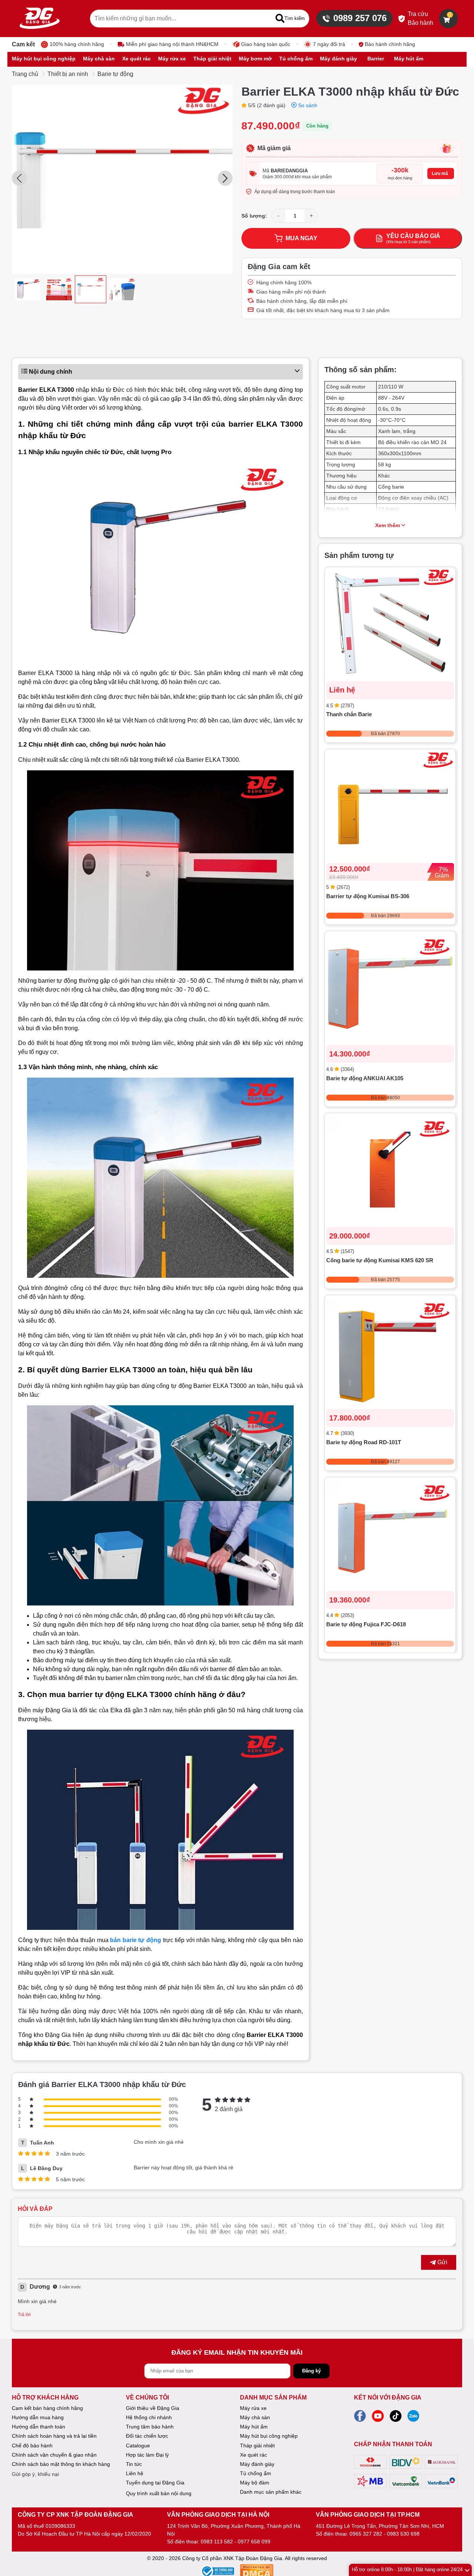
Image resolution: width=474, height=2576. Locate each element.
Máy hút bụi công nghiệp (269, 2436)
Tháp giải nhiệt (257, 2446)
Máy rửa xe (253, 2408)
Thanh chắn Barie (349, 714)
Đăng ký (311, 2371)
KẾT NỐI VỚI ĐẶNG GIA (388, 2398)
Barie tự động (115, 74)
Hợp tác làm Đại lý (147, 2455)
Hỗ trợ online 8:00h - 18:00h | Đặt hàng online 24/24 (407, 2570)
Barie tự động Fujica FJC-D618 (366, 1624)
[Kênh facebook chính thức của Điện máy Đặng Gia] (360, 2418)
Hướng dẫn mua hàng (38, 2417)
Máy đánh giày (257, 2464)
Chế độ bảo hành (32, 2446)
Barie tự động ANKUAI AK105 (365, 1078)
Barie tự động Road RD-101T (364, 1442)
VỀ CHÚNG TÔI (147, 2398)
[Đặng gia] (40, 19)
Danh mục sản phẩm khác (271, 2492)
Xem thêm (388, 525)
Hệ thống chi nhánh (149, 2417)
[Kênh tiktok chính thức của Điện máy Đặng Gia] (395, 2418)
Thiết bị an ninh (68, 74)
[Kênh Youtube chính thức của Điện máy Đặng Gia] (378, 2418)
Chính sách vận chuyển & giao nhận (54, 2455)
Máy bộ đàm (255, 2483)
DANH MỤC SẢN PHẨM (273, 2398)
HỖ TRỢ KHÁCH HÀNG (45, 2398)
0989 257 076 (360, 18)
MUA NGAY (301, 238)
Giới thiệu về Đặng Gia (153, 2408)
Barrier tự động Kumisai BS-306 (368, 896)
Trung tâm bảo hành (150, 2427)
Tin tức (134, 2464)
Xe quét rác (253, 2455)
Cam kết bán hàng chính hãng (47, 2408)
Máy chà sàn (255, 2417)
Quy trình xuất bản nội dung (159, 2493)
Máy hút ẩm (254, 2427)
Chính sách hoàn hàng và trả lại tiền (54, 2436)
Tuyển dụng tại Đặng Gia (155, 2483)
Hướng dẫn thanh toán (39, 2427)
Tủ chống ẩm (256, 2473)
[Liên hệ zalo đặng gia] (413, 2418)
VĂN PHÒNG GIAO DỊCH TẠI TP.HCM (368, 2515)
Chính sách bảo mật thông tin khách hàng (61, 2464)
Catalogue (138, 2446)
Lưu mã (440, 173)
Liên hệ (135, 2473)
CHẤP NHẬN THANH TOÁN (393, 2444)
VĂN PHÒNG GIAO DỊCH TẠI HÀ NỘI (218, 2515)
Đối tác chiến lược (147, 2436)
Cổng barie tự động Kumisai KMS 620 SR (380, 1260)
